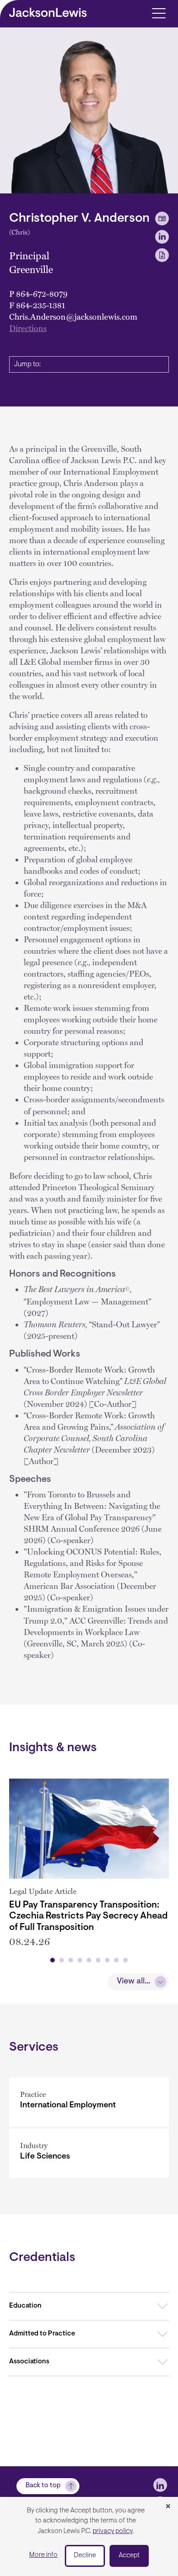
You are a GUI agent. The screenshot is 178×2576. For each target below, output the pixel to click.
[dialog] (89, 2536)
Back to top (43, 2486)
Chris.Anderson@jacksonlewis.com (73, 316)
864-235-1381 (41, 305)
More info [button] (43, 2555)
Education (25, 2306)
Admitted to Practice (42, 2334)
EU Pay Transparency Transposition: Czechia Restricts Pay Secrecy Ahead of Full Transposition (88, 1916)
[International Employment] (89, 2102)
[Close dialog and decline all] (168, 2507)
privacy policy (113, 2531)
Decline (85, 2556)
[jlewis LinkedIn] (160, 2485)
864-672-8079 (42, 293)
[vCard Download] (162, 219)
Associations (29, 2362)
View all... (133, 1982)
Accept (129, 2556)
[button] (52, 1960)
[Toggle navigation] (159, 13)
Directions (28, 328)
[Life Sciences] (89, 2153)
